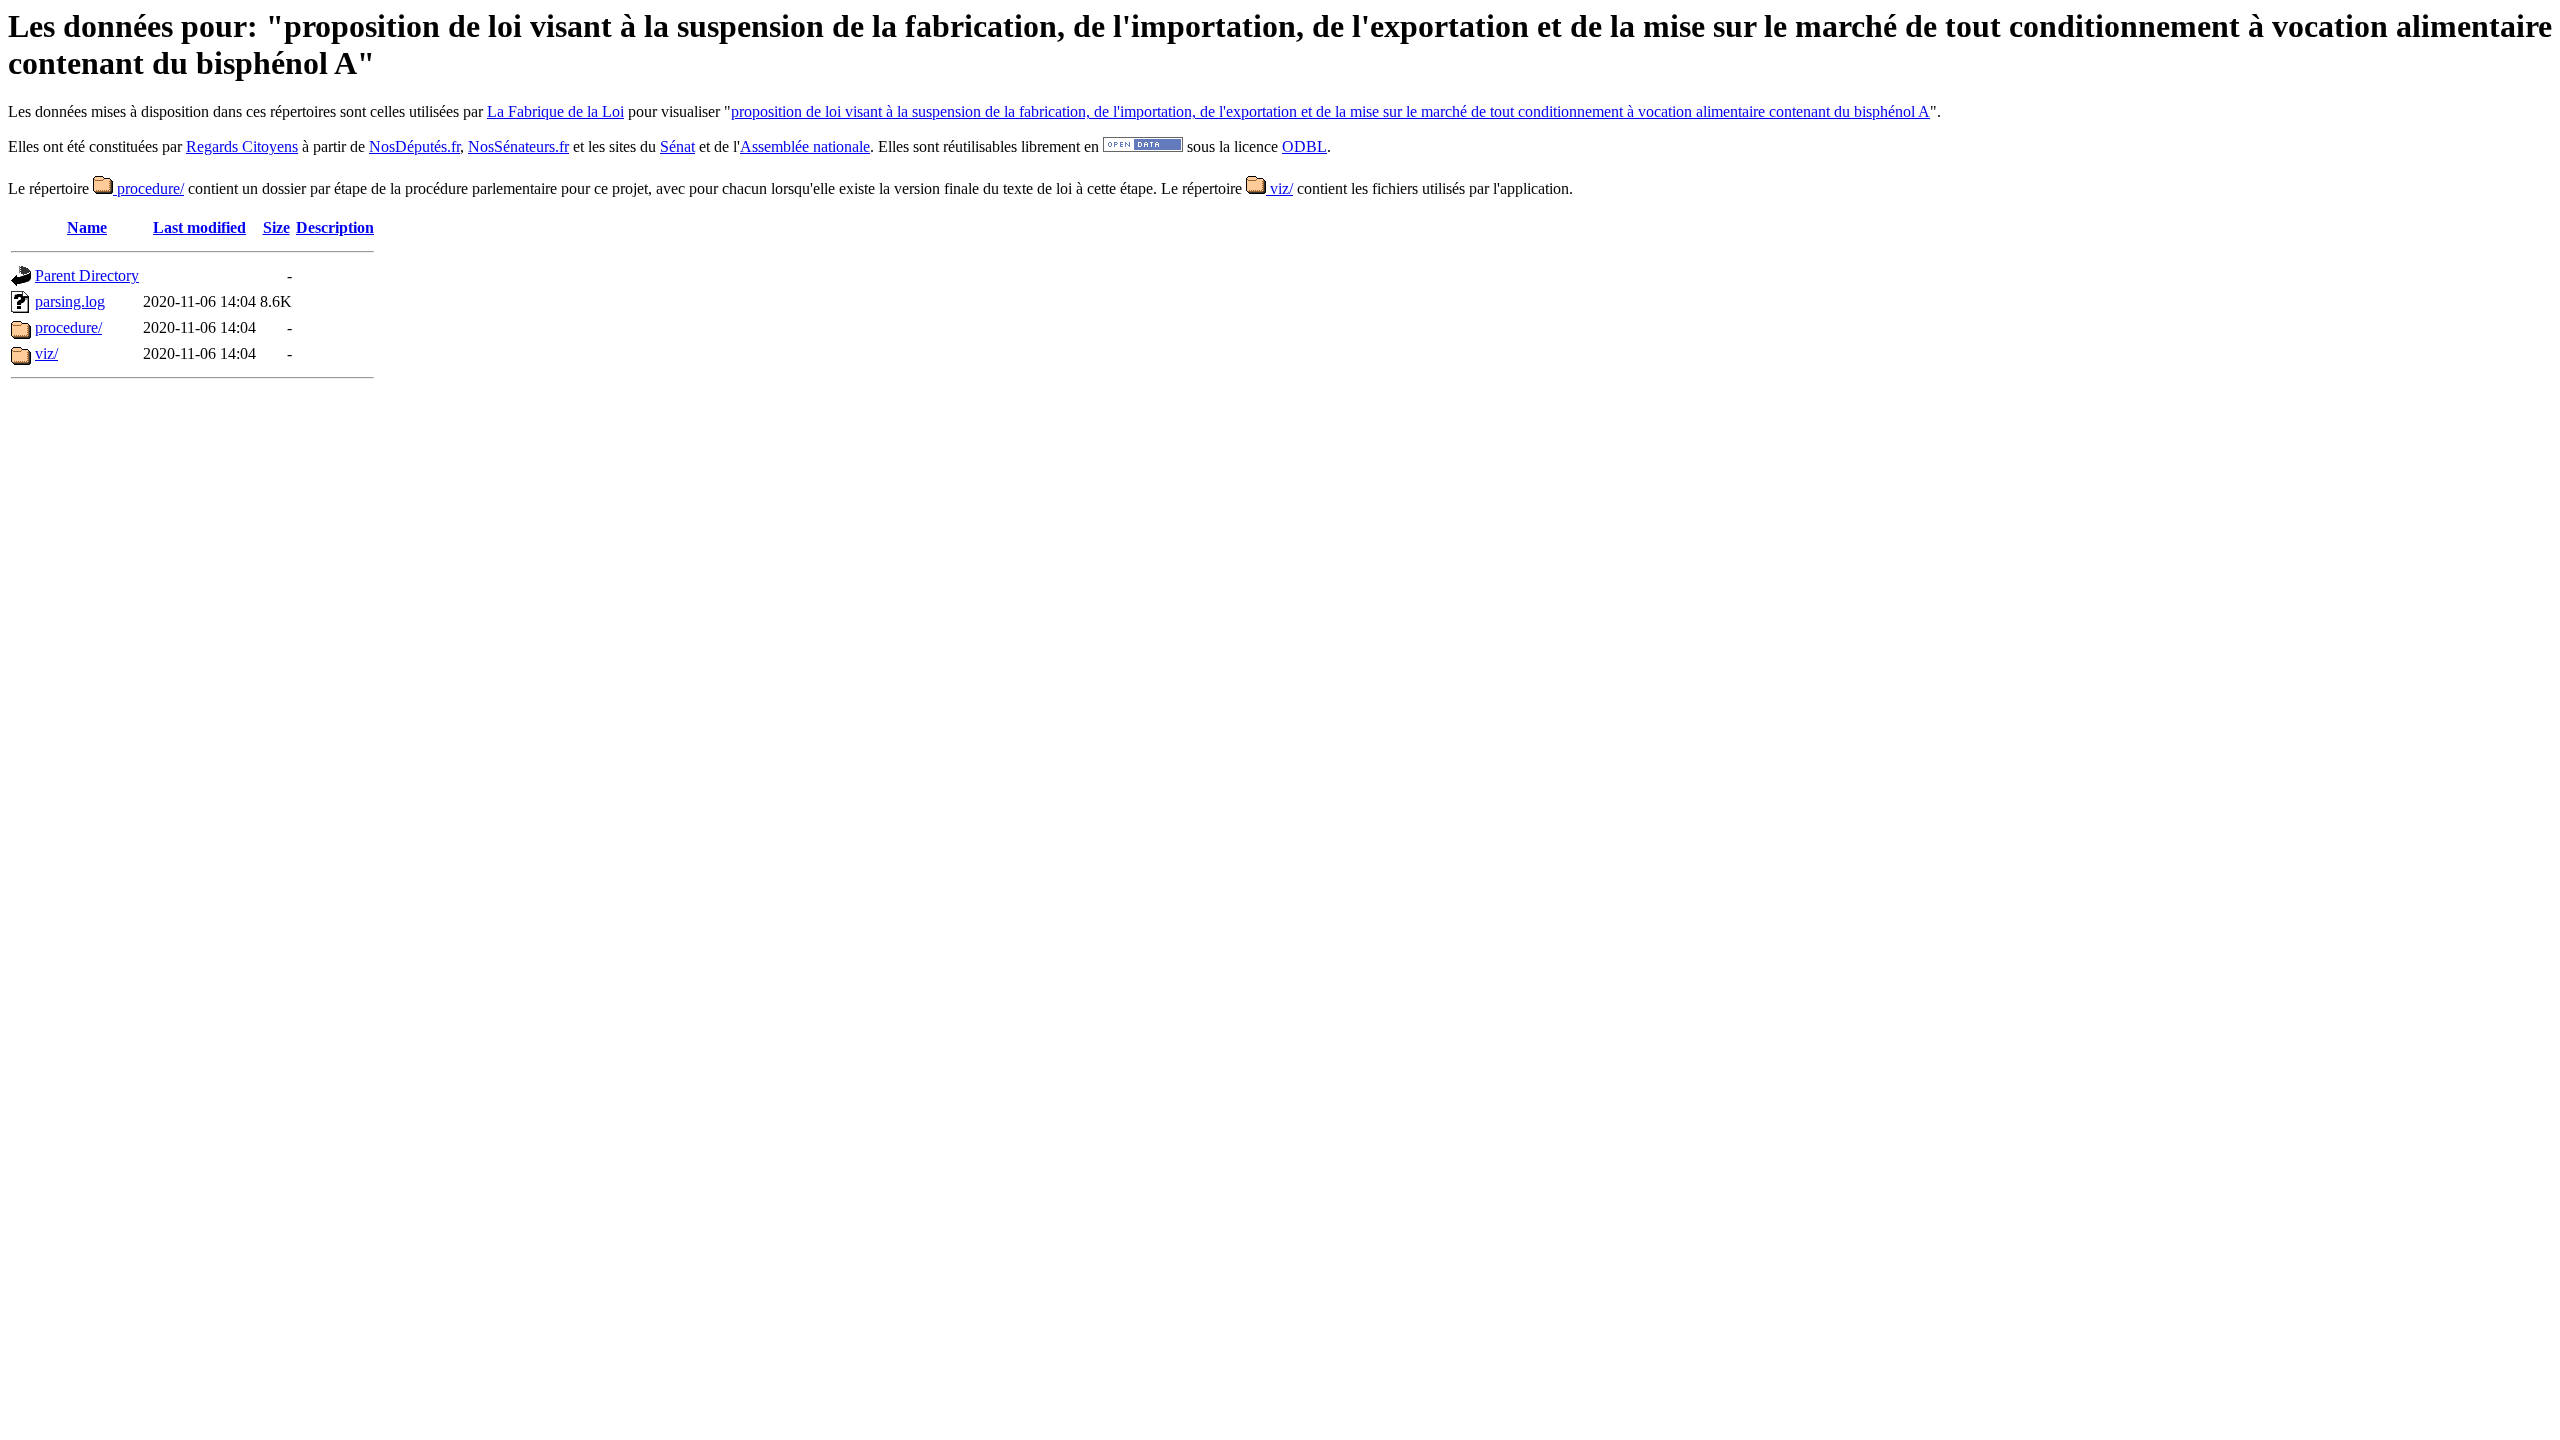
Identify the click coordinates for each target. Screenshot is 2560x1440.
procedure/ (148, 188)
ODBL (1304, 146)
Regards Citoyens (242, 146)
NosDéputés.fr (414, 146)
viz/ (1279, 188)
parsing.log (70, 301)
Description (335, 227)
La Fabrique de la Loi (555, 111)
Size (276, 227)
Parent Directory (87, 275)
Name (87, 227)
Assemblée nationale (805, 146)
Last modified (199, 227)
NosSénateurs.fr (518, 146)
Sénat (677, 146)
